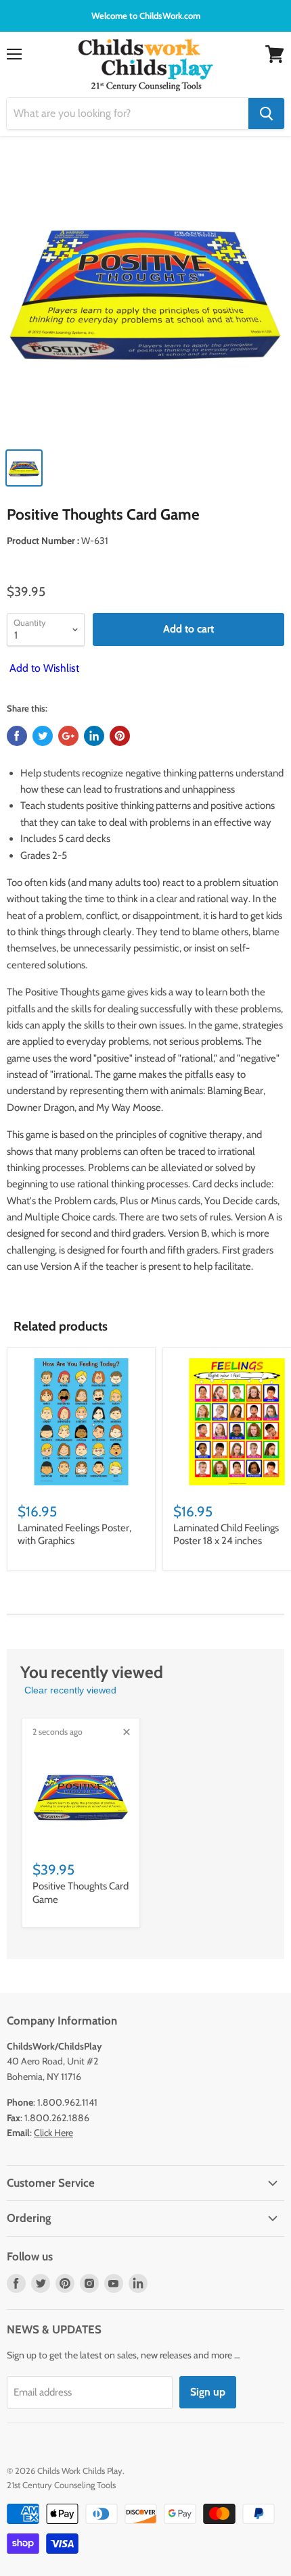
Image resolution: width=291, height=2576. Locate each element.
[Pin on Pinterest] (120, 736)
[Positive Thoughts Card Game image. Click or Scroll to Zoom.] (145, 295)
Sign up (208, 2392)
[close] (127, 1732)
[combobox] (128, 114)
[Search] (266, 114)
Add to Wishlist (43, 668)
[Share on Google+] (68, 736)
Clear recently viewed (70, 1690)
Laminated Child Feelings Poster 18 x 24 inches (226, 1535)
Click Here (53, 2133)
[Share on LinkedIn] (94, 736)
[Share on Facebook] (17, 736)
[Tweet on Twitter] (43, 736)
